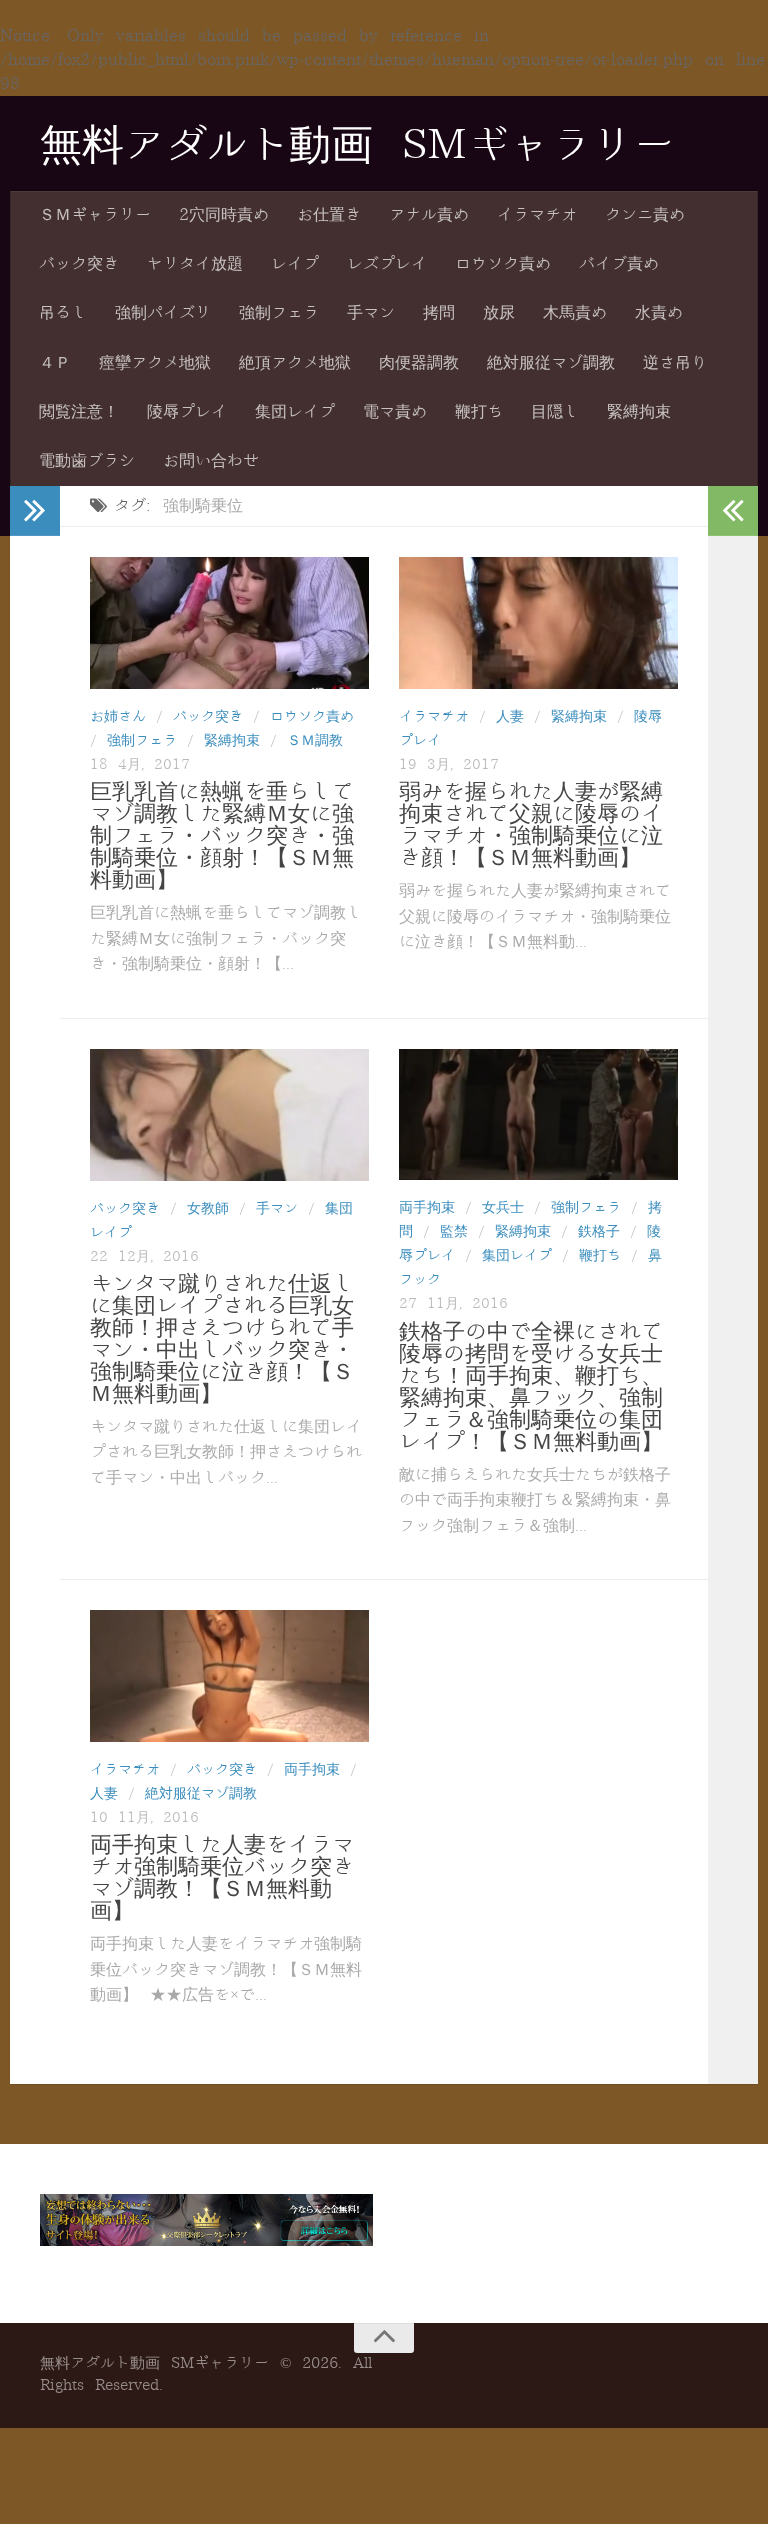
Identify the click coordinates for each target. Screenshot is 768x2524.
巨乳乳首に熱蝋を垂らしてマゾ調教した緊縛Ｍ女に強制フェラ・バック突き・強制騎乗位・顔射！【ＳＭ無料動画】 (222, 836)
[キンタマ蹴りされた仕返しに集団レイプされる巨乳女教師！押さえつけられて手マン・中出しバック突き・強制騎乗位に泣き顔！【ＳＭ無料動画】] (229, 1115)
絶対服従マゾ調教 (551, 363)
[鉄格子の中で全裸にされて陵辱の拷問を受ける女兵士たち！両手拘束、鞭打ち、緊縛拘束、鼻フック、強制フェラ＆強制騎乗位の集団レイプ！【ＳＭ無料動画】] (538, 1114)
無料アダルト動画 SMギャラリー (357, 145)
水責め (659, 313)
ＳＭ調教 (315, 740)
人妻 (510, 716)
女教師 (208, 1208)
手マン (371, 313)
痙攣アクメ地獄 (155, 363)
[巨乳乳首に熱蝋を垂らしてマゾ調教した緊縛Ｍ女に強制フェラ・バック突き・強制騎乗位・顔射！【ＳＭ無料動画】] (229, 623)
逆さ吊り (675, 363)
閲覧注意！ (79, 412)
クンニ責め (645, 215)
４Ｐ (55, 363)
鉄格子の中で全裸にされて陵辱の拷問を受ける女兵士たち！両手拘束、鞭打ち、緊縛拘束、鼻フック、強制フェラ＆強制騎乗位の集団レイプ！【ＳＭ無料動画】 (531, 1387)
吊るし (63, 313)
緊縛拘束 (639, 412)
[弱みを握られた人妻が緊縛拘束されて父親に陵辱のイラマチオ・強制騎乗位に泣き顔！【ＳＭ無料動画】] (538, 623)
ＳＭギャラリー (95, 215)
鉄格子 (599, 1231)
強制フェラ (279, 313)
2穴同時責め (224, 215)
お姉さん (118, 716)
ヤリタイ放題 (195, 264)
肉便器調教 (419, 363)
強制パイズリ (163, 313)
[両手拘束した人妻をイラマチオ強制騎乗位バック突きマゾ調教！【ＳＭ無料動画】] (229, 1675)
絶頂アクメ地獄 (295, 363)
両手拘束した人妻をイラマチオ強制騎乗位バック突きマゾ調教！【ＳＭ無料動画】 (222, 1878)
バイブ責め (619, 264)
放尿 (499, 313)
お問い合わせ (211, 461)
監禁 (454, 1231)
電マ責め (395, 412)
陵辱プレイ (187, 412)
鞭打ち (479, 412)
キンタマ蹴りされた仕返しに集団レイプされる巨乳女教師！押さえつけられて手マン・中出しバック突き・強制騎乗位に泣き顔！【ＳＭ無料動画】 (222, 1339)
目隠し (555, 412)
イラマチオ (537, 215)
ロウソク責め (503, 264)
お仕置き (329, 215)
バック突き (79, 264)
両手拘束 (427, 1207)
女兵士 (503, 1207)
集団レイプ (295, 412)
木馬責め (575, 313)
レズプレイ (387, 264)
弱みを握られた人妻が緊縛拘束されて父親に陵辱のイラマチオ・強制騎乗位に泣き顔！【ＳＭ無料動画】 (531, 825)
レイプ (295, 264)
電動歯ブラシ (87, 461)
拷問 (439, 313)
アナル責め (429, 215)
